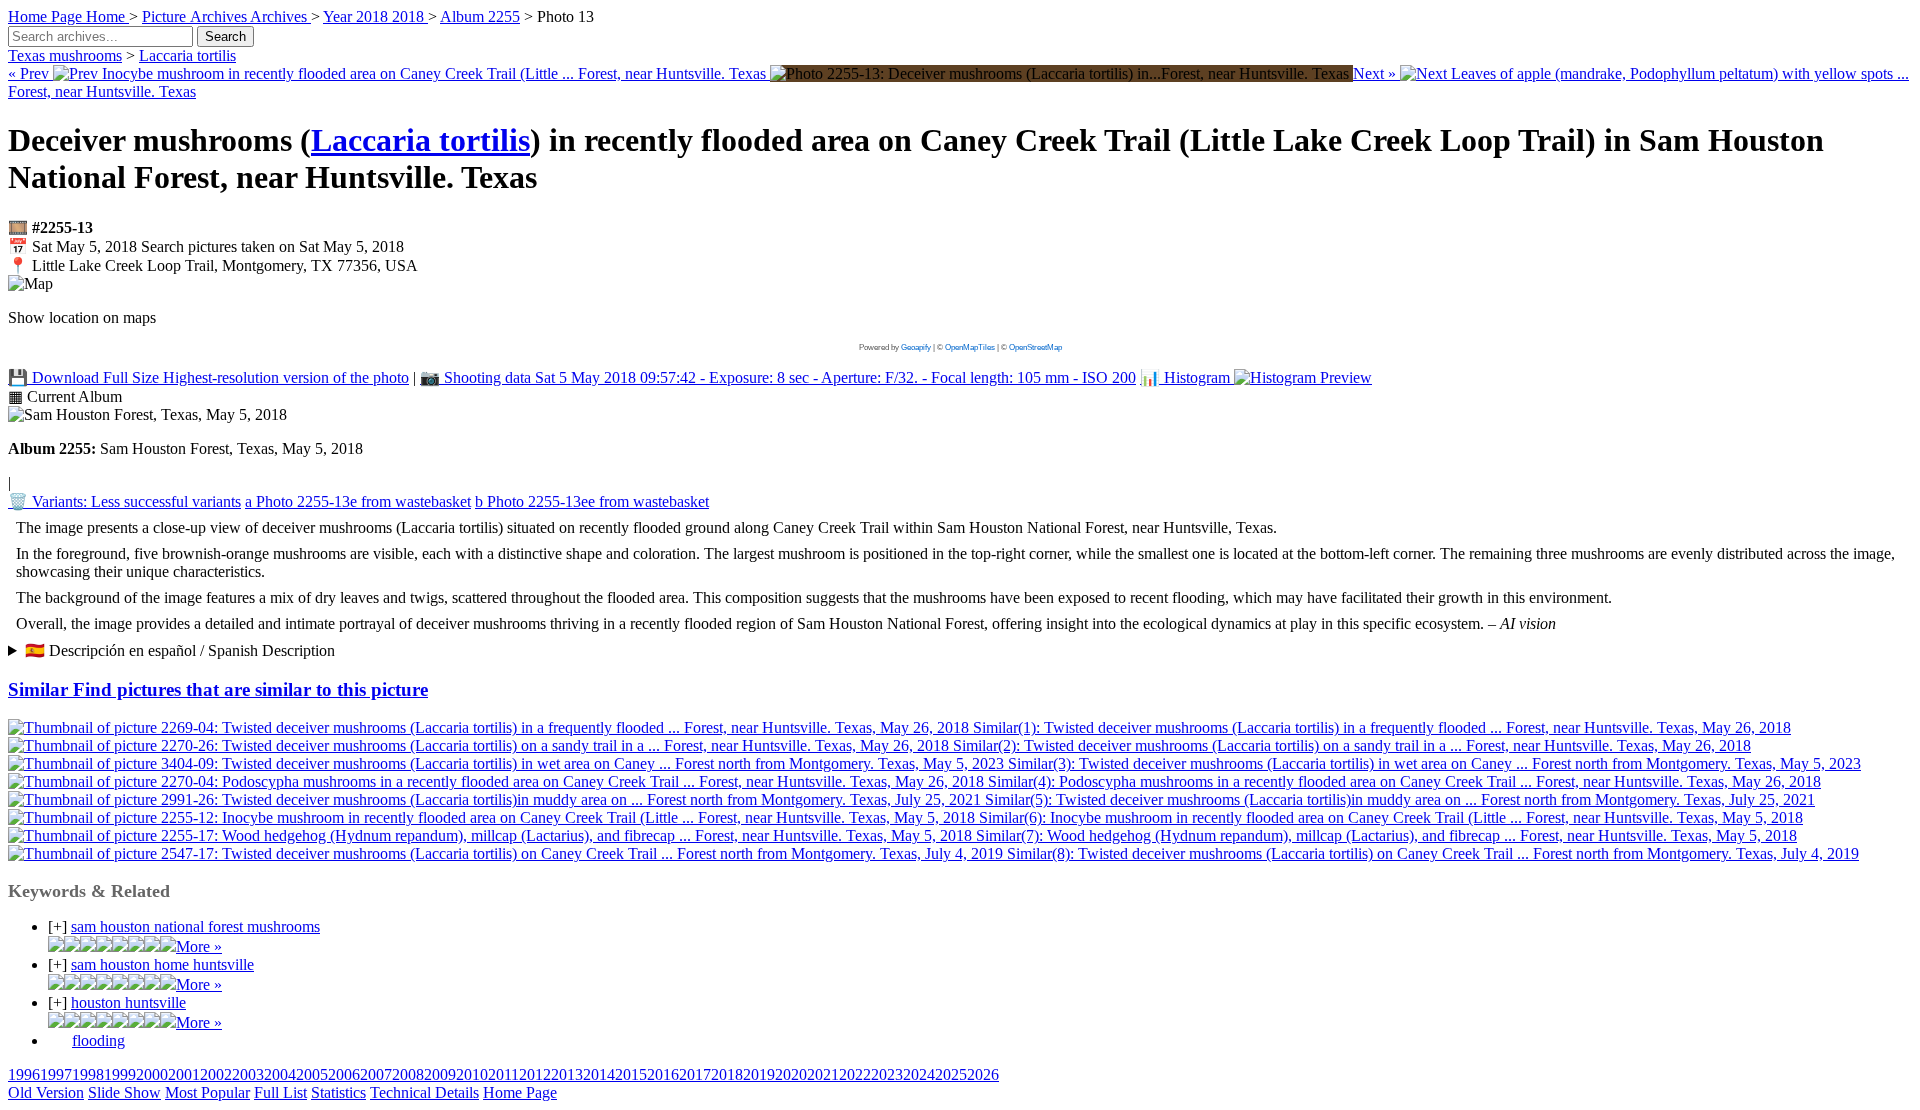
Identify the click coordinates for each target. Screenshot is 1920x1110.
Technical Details (424, 1092)
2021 (823, 1074)
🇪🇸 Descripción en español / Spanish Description (180, 650)
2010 (472, 1074)
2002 (216, 1074)
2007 (376, 1074)
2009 (440, 1074)
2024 (919, 1074)
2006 (344, 1074)
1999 (120, 1074)
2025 (951, 1074)
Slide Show (124, 1092)
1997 (56, 1074)
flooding (98, 1040)
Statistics (338, 1092)
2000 (152, 1074)
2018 (727, 1074)
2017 (695, 1074)
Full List (280, 1092)
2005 (312, 1074)
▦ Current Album (65, 396)
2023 (887, 1074)
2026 (983, 1074)
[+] (57, 926)
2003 (248, 1074)
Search (225, 36)
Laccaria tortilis (187, 55)
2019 (759, 1074)
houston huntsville (128, 1002)
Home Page (520, 1092)
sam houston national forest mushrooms (195, 926)
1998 (88, 1074)
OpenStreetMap (1035, 347)
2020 (791, 1074)
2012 (535, 1074)
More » (199, 946)
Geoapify (916, 347)
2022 (855, 1074)
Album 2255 (480, 16)
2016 (663, 1074)
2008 (408, 1074)
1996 (24, 1074)
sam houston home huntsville (162, 964)
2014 (599, 1074)
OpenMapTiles (970, 347)
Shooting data (778, 377)
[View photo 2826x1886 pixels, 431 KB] (1061, 73)
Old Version (46, 1092)
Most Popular (207, 1092)
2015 (631, 1074)
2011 (503, 1074)
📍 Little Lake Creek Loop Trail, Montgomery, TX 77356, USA (213, 265)
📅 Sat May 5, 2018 (206, 246)
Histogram (1187, 377)
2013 (567, 1074)
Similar (218, 689)
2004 (280, 1074)
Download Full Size (208, 377)
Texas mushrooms (65, 55)
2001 (184, 1074)
